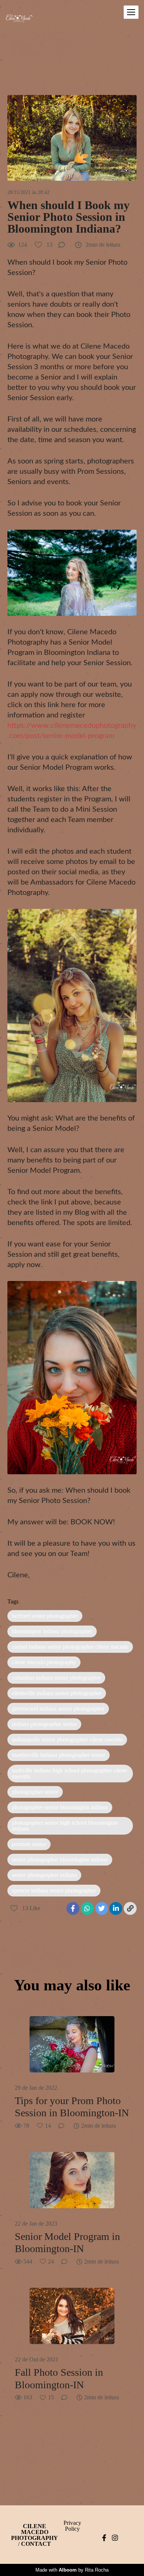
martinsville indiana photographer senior (59, 1755)
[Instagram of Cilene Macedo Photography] (115, 2538)
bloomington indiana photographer (52, 1631)
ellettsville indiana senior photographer (57, 1693)
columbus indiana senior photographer (56, 1678)
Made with (72, 2570)
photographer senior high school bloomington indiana (65, 1826)
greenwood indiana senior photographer (58, 1709)
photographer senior (35, 1792)
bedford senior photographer (45, 1616)
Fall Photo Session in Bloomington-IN (59, 2379)
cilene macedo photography (44, 1662)
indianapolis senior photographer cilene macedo (67, 1739)
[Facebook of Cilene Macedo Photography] (104, 2538)
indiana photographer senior (44, 1724)
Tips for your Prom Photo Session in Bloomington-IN (72, 2107)
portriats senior (29, 1844)
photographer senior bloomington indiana (60, 1807)
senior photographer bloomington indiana (60, 1859)
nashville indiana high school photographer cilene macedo (69, 1773)
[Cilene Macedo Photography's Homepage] (19, 20)
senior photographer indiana (44, 1875)
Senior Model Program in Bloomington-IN (67, 2243)
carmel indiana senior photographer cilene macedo (70, 1647)
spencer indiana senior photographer (54, 1890)
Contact (36, 2544)
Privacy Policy (72, 2526)
